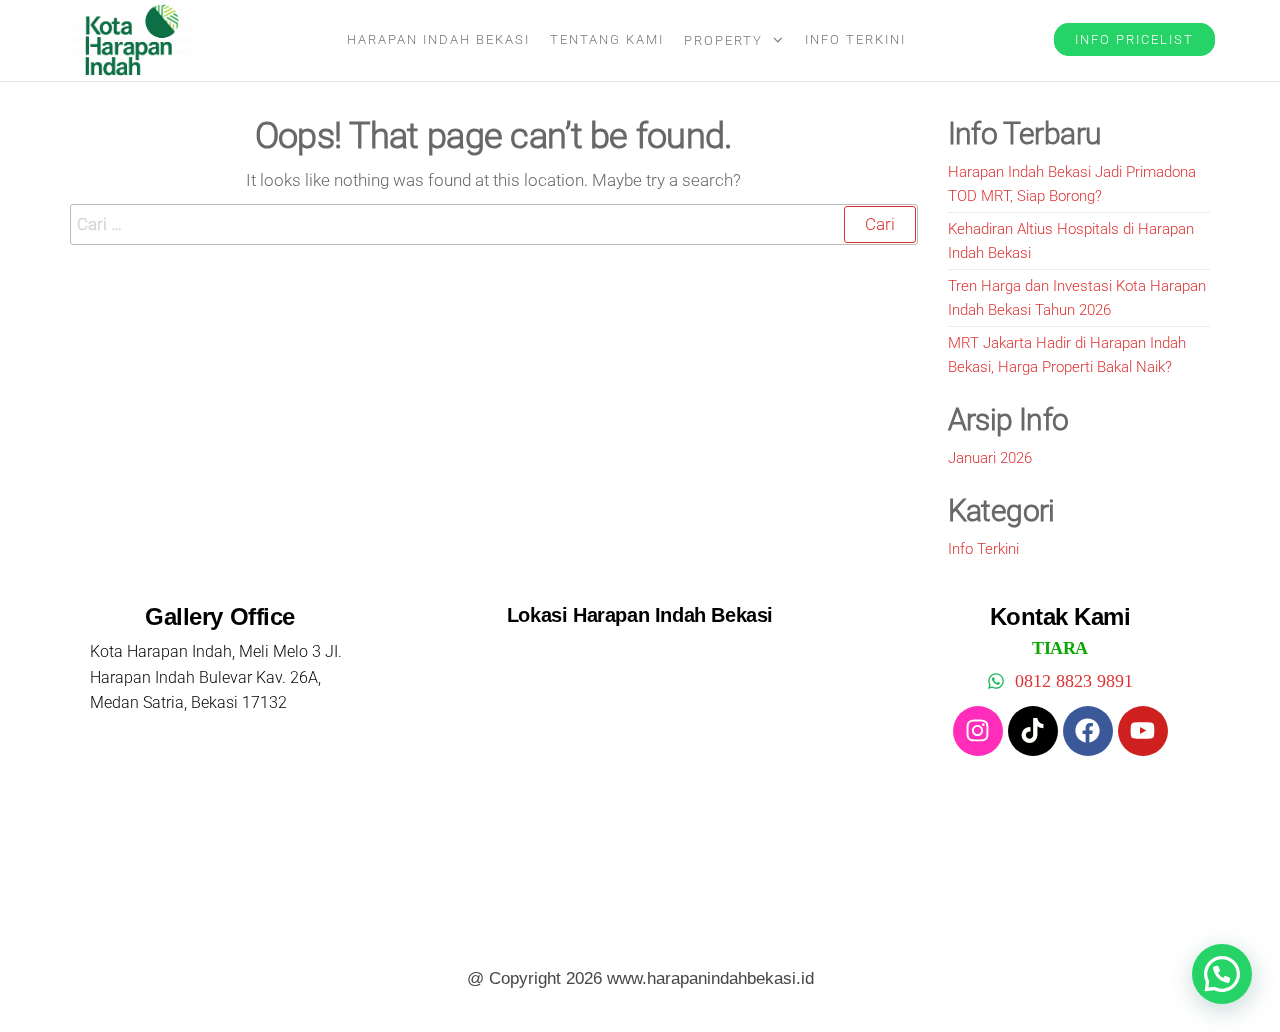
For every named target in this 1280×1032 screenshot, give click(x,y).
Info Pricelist (1134, 39)
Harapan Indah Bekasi (438, 39)
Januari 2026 (990, 458)
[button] (1222, 974)
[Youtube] (1143, 731)
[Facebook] (1088, 731)
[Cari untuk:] (494, 224)
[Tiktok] (1033, 731)
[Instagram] (978, 731)
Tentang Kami (607, 39)
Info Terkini (855, 39)
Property (723, 40)
